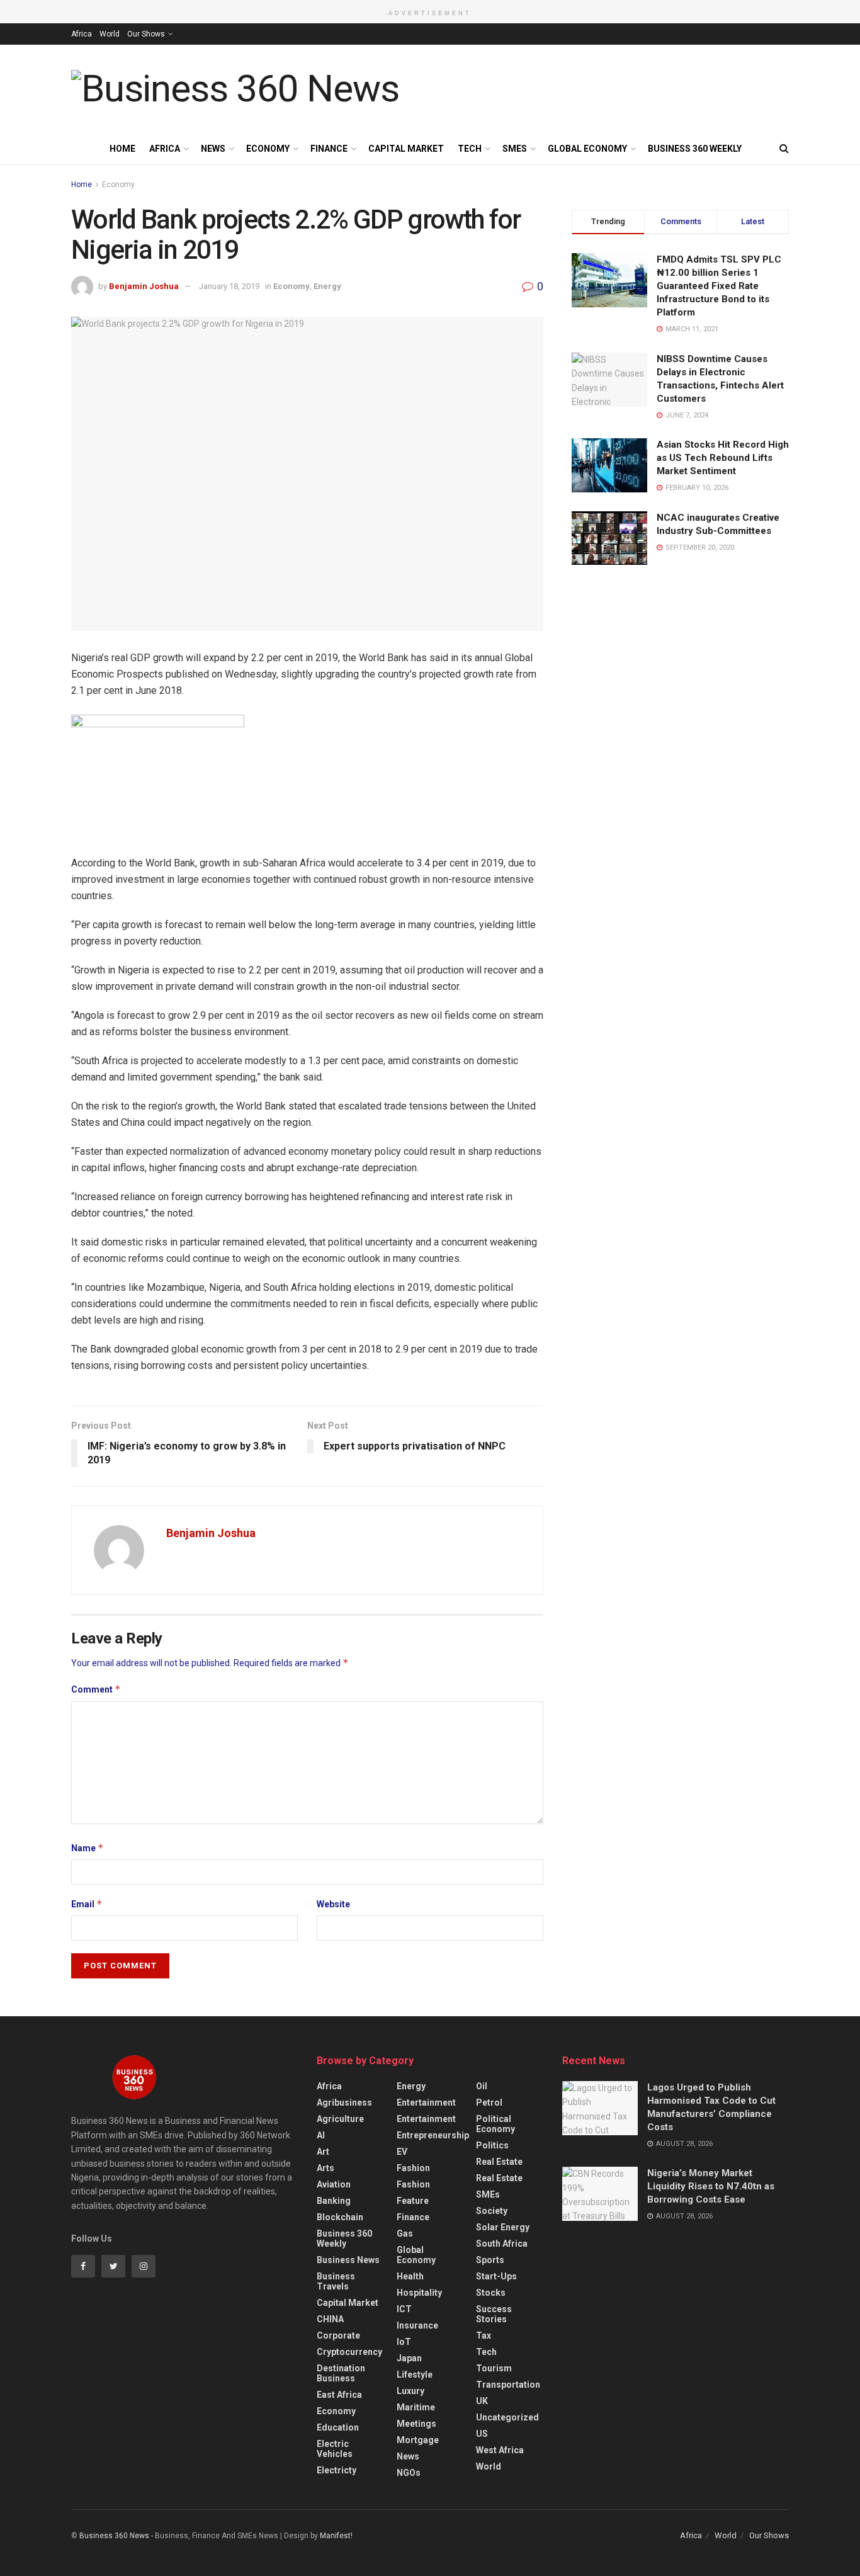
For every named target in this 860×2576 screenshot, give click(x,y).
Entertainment (426, 2102)
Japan (409, 2358)
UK (482, 2401)
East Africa (339, 2395)
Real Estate (499, 2162)
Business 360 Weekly (695, 149)
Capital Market (406, 149)
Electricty (337, 2470)
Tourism (494, 2368)
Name (88, 1848)
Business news (348, 2260)
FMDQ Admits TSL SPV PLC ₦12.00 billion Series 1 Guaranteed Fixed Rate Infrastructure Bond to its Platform (719, 286)
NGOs (409, 2473)
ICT (404, 2309)
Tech (470, 149)
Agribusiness (344, 2102)
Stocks (491, 2293)
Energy (327, 286)
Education (338, 2427)
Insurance (417, 2325)
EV (402, 2152)
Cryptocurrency (349, 2352)
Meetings (416, 2424)
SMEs (515, 149)
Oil (482, 2086)
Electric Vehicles (335, 2449)
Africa (82, 34)
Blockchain (340, 2217)
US (482, 2434)
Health (410, 2276)
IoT (404, 2342)
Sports (490, 2260)
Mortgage (418, 2440)
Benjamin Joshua (144, 286)
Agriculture (340, 2119)
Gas (405, 2233)
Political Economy (495, 2124)
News (213, 149)
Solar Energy (503, 2227)
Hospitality (419, 2293)
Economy (268, 149)
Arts (325, 2168)
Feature (413, 2201)
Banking (334, 2201)
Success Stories (494, 2314)
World (110, 34)
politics (492, 2145)
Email (87, 1904)
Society (492, 2211)
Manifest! (336, 2536)
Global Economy (587, 149)
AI (321, 2135)
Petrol (489, 2102)
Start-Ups (496, 2276)
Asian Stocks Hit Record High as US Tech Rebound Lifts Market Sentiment (723, 458)
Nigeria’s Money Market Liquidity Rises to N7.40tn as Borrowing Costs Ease (711, 2186)
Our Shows (146, 34)
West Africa (500, 2450)
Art (323, 2152)
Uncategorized (507, 2417)
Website (333, 1904)
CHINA (330, 2319)
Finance (329, 149)
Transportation (508, 2385)
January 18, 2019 (229, 286)
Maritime (416, 2407)
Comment (96, 1689)
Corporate (338, 2335)
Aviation (334, 2184)
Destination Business (341, 2373)
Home (122, 149)
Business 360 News (114, 2536)
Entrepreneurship (433, 2135)
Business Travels (336, 2281)
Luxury (410, 2391)
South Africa (502, 2244)
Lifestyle (415, 2375)
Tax (484, 2335)
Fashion (413, 2168)
